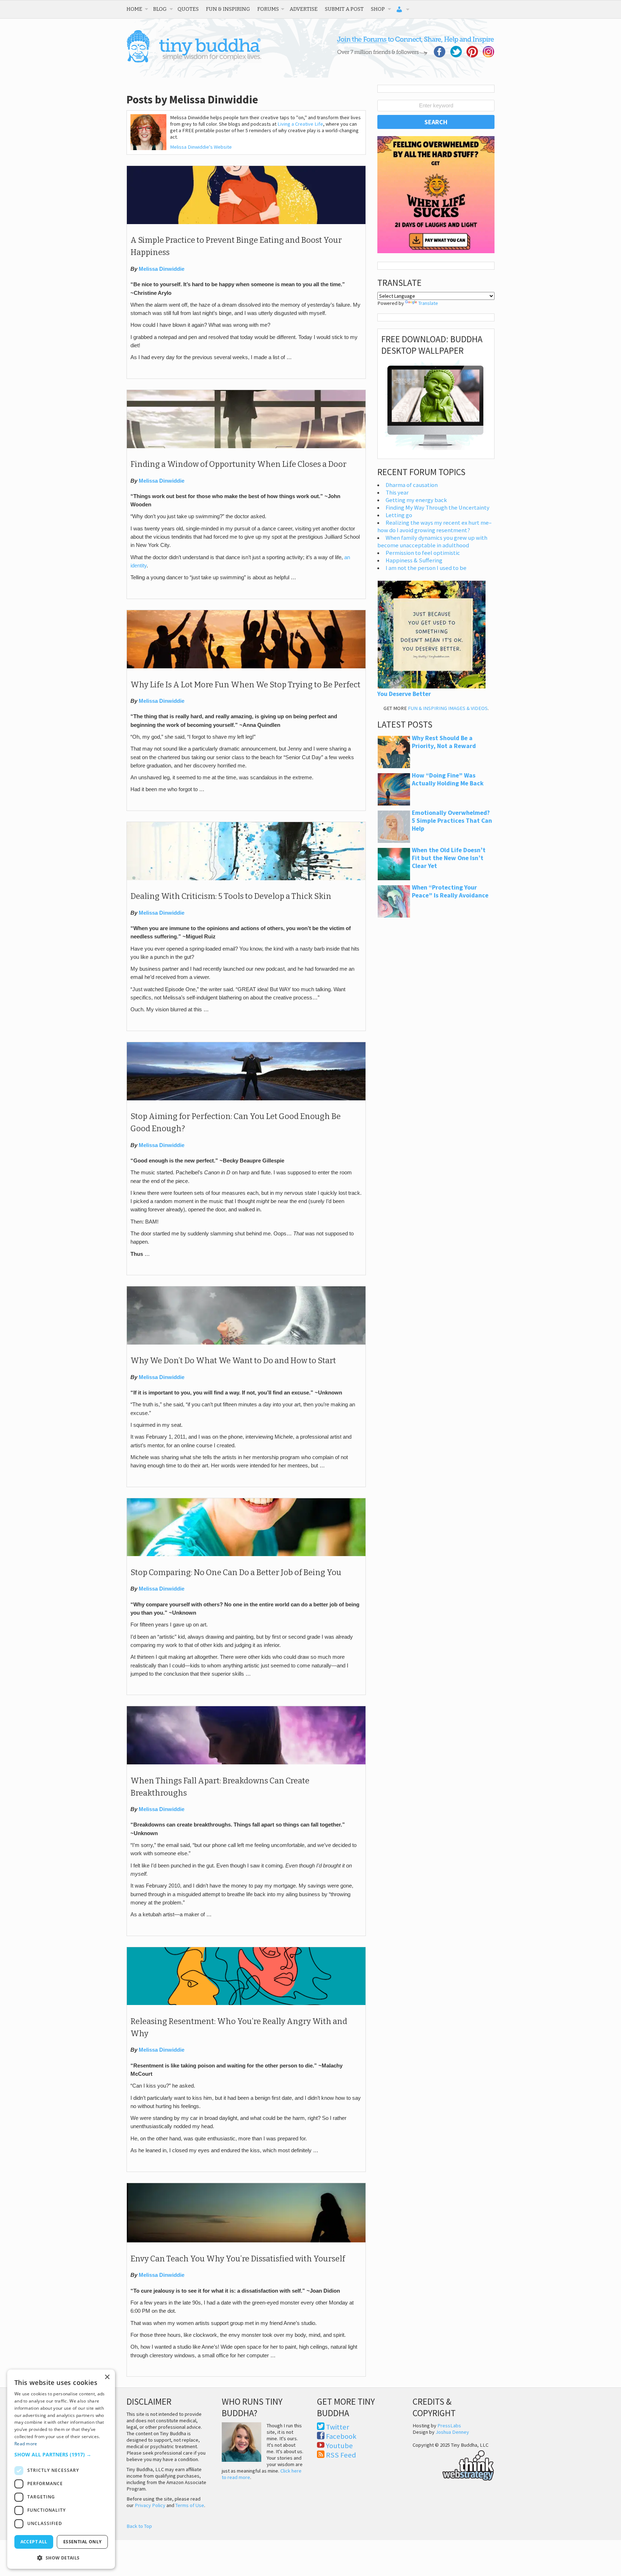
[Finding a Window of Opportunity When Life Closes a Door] (246, 446)
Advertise (304, 9)
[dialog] (61, 2469)
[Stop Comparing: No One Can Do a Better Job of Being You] (246, 1554)
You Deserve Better (404, 694)
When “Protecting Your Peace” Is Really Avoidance (450, 891)
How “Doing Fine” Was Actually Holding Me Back (448, 779)
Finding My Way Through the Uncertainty (438, 508)
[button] (61, 2454)
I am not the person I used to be (426, 568)
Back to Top (139, 2526)
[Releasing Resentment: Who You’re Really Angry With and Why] (246, 2003)
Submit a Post (344, 9)
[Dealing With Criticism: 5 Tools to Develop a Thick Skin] (246, 878)
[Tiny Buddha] (194, 61)
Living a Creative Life (300, 124)
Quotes (188, 9)
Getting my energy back (416, 500)
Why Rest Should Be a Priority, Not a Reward (444, 742)
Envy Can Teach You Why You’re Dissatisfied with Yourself (238, 2259)
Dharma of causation (412, 485)
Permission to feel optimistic (423, 553)
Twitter (338, 2427)
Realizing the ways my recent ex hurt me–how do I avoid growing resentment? (434, 526)
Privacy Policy (150, 2505)
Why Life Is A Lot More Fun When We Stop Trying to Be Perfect (245, 685)
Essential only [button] (82, 2542)
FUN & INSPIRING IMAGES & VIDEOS (448, 708)
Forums (268, 9)
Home (134, 9)
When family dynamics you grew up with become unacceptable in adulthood (432, 542)
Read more (26, 2444)
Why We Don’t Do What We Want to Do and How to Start (233, 1361)
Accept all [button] (34, 2542)
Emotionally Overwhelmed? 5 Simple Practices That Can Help (452, 821)
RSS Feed (341, 2455)
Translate (428, 303)
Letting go (399, 515)
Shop (378, 9)
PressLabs (449, 2426)
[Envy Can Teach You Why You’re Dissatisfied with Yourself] (246, 2241)
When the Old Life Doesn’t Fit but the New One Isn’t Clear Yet (449, 858)
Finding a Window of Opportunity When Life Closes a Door (238, 464)
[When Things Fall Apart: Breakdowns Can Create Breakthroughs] (246, 1763)
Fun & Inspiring (228, 9)
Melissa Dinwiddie (162, 269)
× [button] (107, 2377)
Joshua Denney (452, 2432)
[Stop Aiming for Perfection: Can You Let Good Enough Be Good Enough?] (246, 1099)
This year (397, 493)
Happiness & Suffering (414, 560)
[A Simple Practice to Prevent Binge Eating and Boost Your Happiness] (246, 222)
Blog (160, 9)
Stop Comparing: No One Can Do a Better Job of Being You (236, 1573)
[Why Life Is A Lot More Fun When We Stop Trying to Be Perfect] (246, 667)
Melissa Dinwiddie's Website (201, 147)
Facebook (341, 2436)
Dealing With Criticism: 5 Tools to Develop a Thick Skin (231, 896)
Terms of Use (190, 2505)
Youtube (339, 2446)
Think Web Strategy (453, 2464)
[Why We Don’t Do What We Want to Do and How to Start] (246, 1343)
